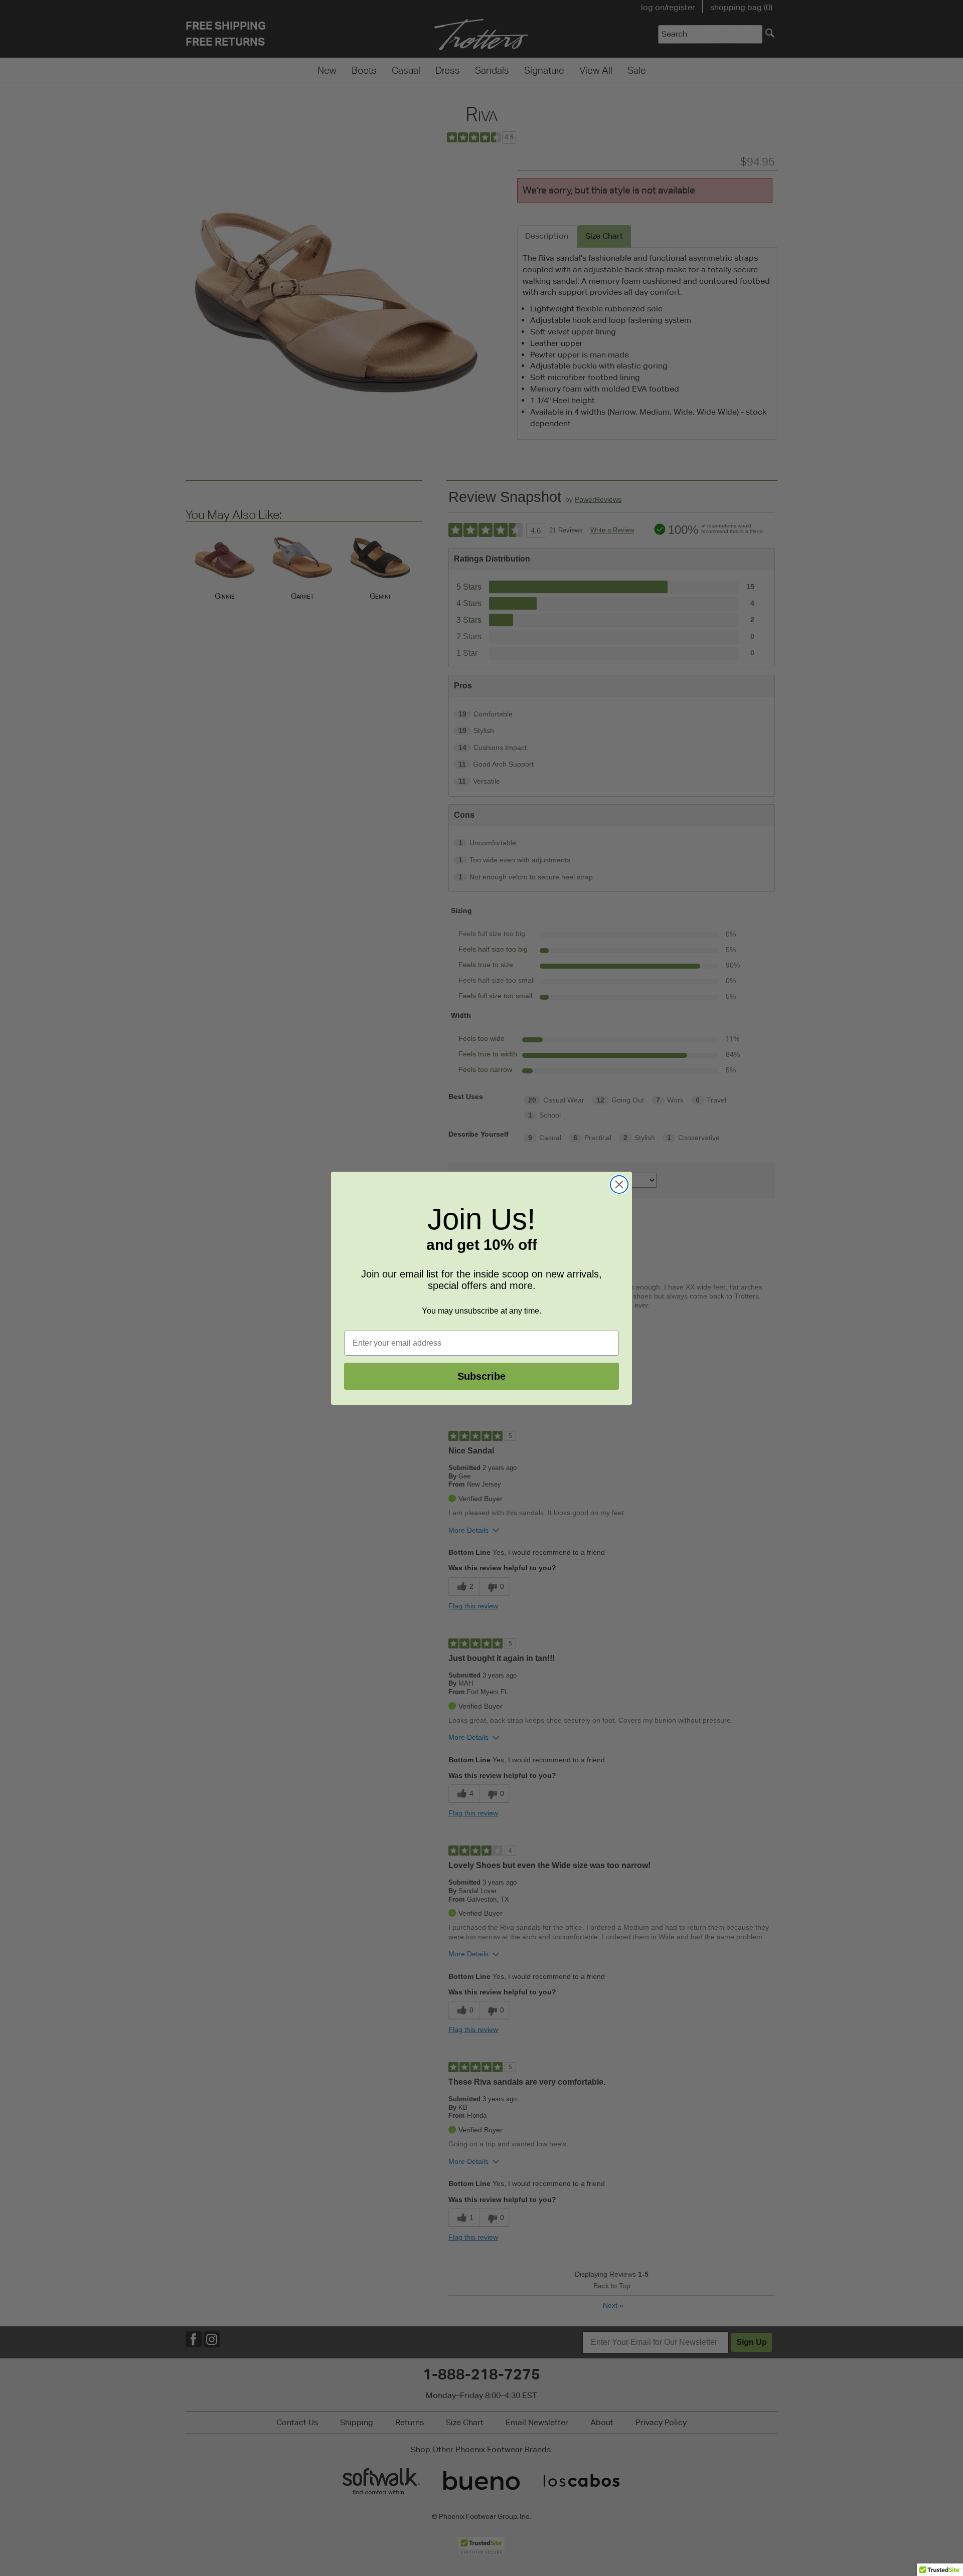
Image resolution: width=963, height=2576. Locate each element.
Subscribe (481, 1376)
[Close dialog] (619, 1184)
